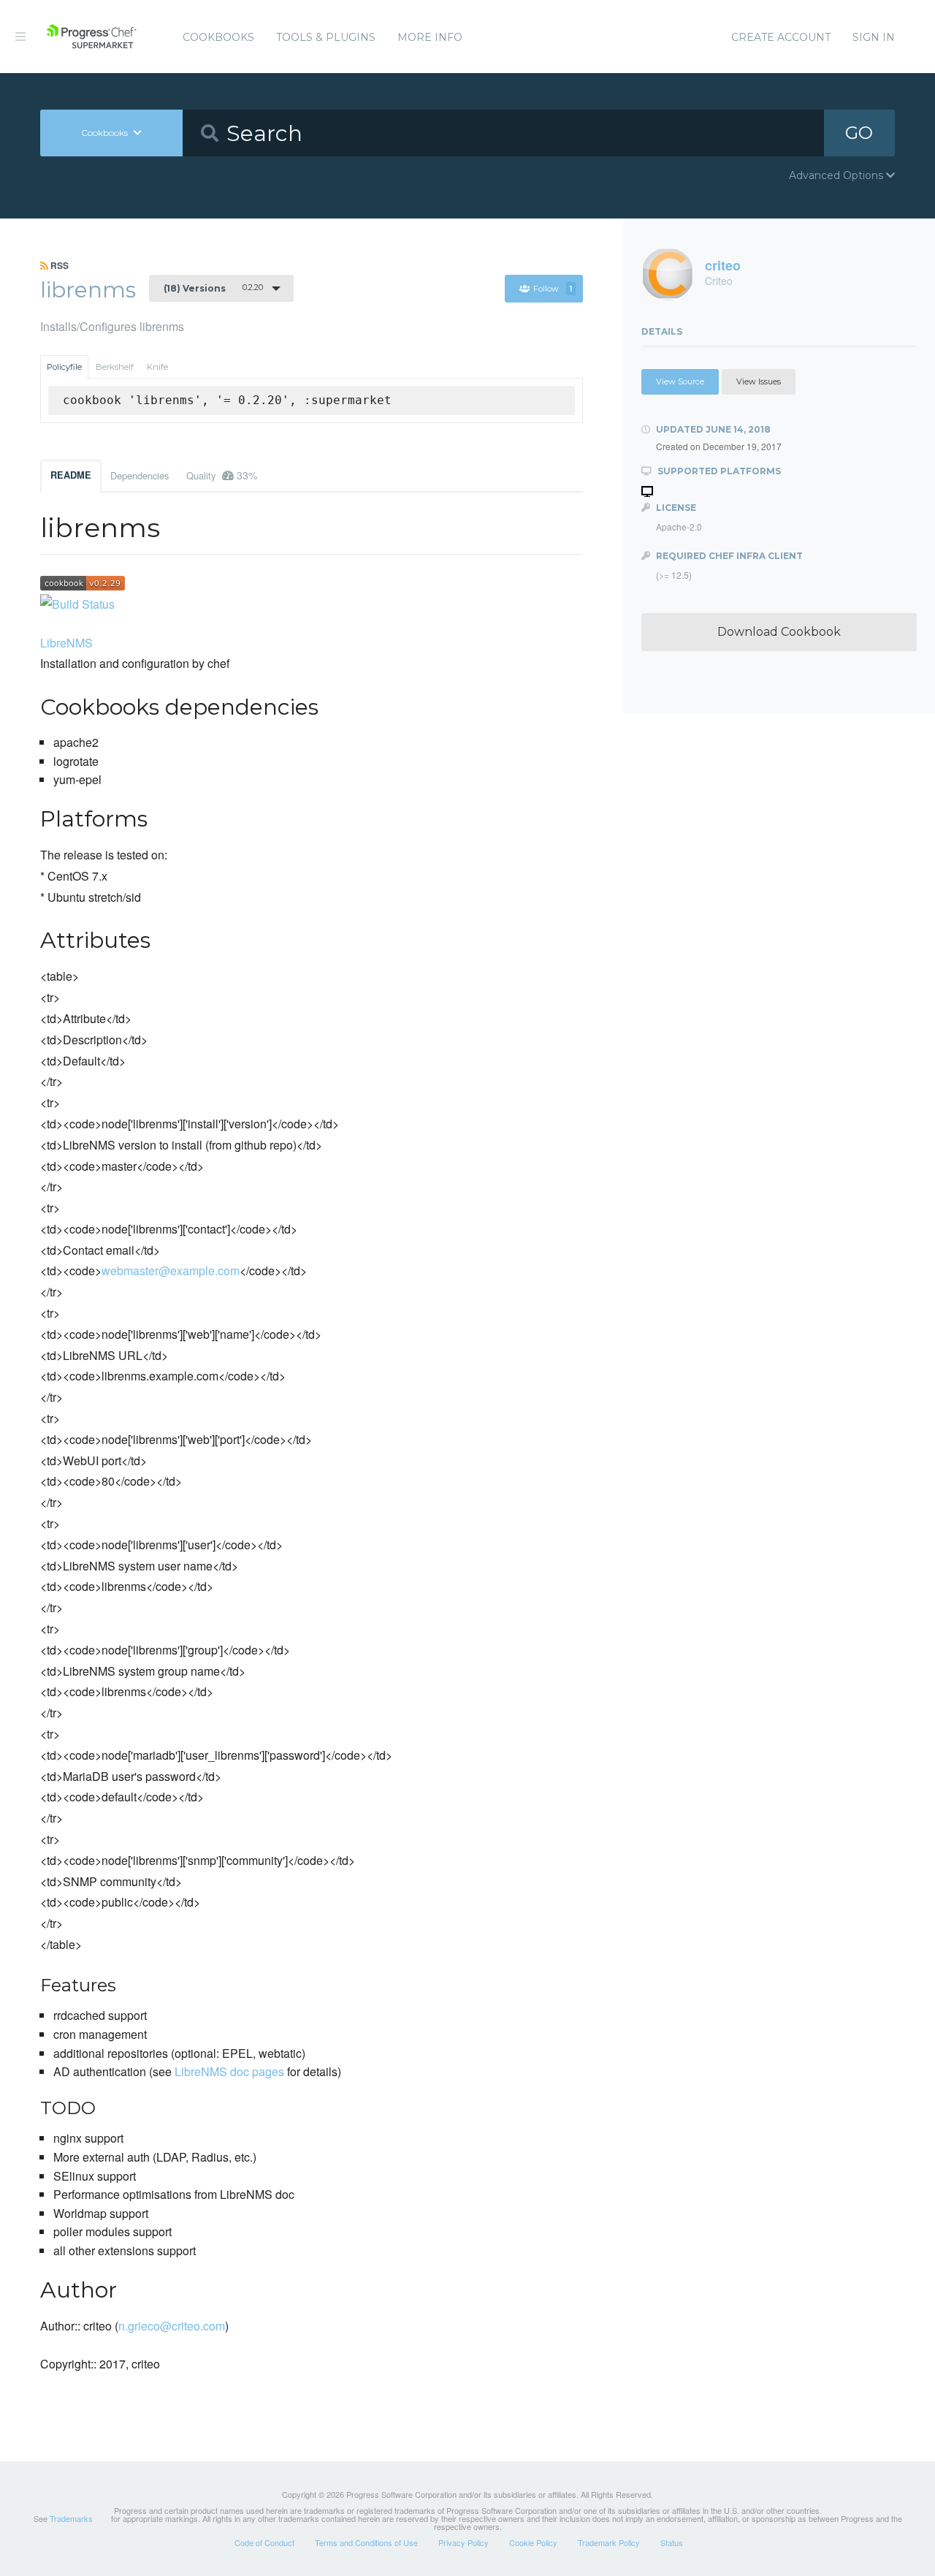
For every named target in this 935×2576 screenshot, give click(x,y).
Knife (157, 367)
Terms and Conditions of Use (366, 2542)
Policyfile (64, 367)
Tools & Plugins (326, 37)
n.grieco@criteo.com (172, 2326)
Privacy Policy (463, 2542)
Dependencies (140, 475)
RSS (58, 265)
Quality (222, 475)
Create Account (781, 37)
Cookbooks (218, 37)
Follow (553, 289)
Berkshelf (115, 367)
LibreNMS (66, 643)
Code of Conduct (264, 2542)
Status (672, 2542)
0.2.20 (213, 288)
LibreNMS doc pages (229, 2071)
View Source (680, 381)
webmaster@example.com (171, 1270)
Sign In (874, 37)
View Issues (759, 381)
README (71, 475)
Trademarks (71, 2518)
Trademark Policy (609, 2542)
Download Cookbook (779, 632)
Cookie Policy (533, 2542)
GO (859, 133)
